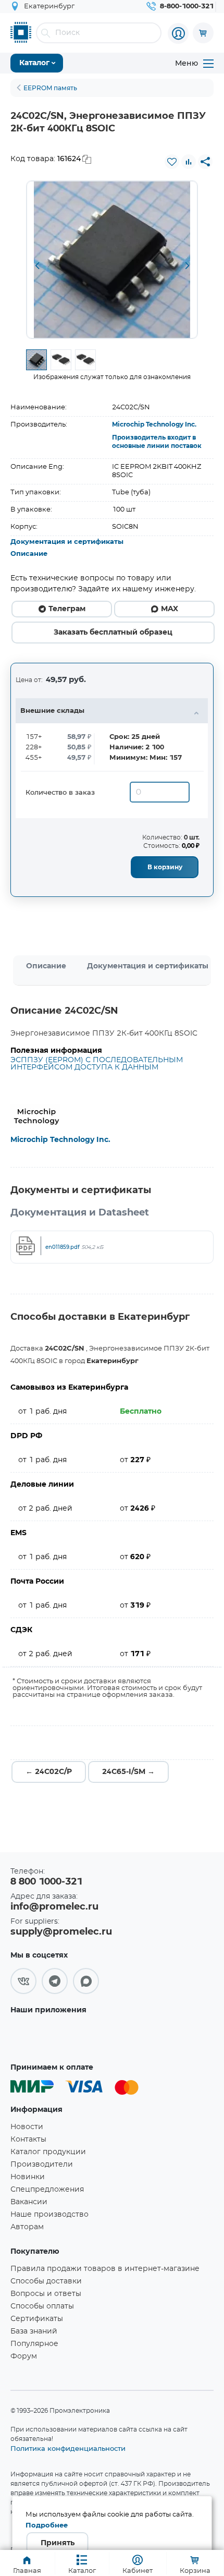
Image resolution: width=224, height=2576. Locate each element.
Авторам (27, 2227)
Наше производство (49, 2215)
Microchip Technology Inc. (154, 424)
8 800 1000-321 (46, 1882)
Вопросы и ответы (46, 2294)
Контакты (28, 2140)
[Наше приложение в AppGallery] (44, 2035)
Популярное (34, 2344)
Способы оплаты (42, 2306)
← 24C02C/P (49, 1772)
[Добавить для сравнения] (189, 162)
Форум (24, 2356)
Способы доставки (46, 2281)
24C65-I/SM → (128, 1772)
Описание (29, 554)
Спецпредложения (47, 2190)
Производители (42, 2165)
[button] (37, 266)
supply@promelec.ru (61, 1932)
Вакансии (29, 2202)
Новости (27, 2127)
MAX (170, 609)
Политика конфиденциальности (68, 2448)
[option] (112, 260)
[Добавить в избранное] (172, 162)
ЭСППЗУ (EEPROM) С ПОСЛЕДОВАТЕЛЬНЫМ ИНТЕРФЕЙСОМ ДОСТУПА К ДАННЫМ (97, 1064)
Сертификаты (37, 2319)
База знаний (34, 2331)
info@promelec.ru (54, 1907)
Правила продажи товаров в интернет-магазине (105, 2269)
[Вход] (178, 33)
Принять (58, 2543)
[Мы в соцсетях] (23, 1981)
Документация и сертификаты (67, 542)
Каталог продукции (48, 2152)
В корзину (165, 867)
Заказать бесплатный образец (113, 633)
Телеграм (67, 609)
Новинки (28, 2177)
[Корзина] (203, 33)
